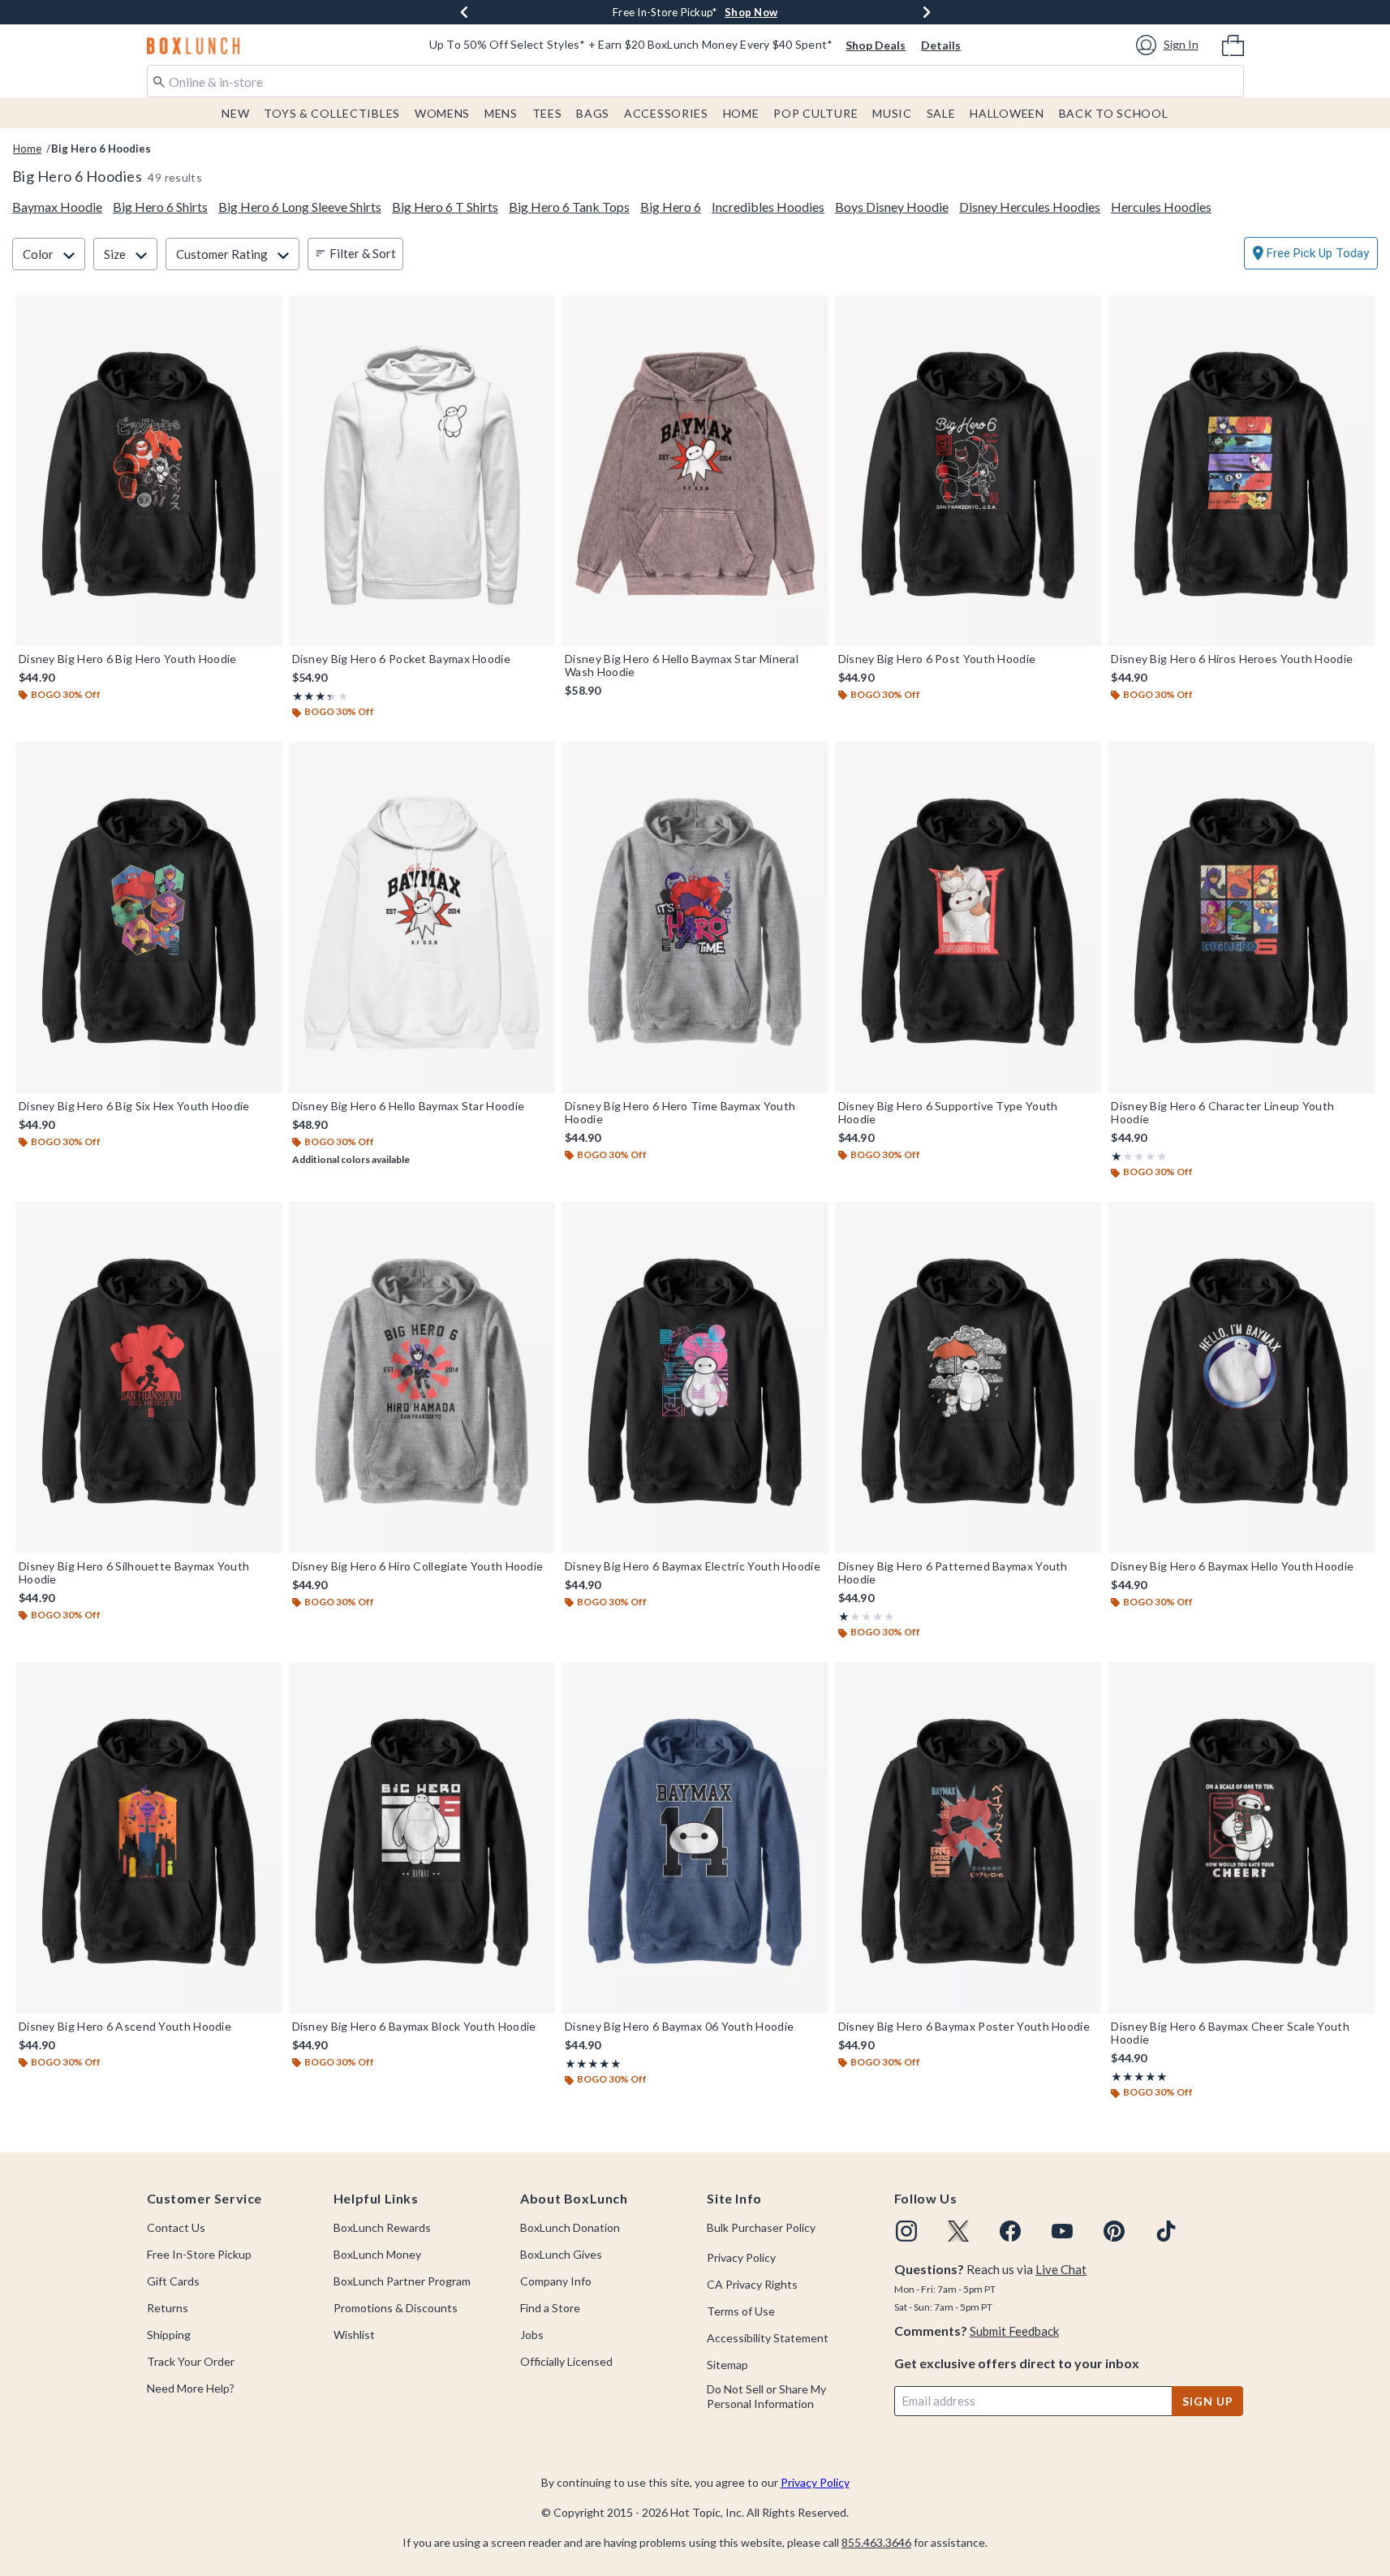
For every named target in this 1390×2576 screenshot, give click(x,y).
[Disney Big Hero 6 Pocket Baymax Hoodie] (422, 471)
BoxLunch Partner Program (402, 2281)
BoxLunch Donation (570, 2227)
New (235, 113)
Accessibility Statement (768, 2338)
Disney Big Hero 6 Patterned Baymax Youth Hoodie (953, 1573)
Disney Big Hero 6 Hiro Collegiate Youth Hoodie (418, 1566)
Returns (168, 2308)
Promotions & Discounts (396, 2308)
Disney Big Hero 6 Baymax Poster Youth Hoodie (964, 2027)
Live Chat (1061, 2269)
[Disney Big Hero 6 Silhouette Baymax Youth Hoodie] (149, 1377)
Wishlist (354, 2335)
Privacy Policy (741, 2257)
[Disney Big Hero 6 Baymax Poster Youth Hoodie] (968, 1837)
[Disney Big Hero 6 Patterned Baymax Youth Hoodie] (968, 1377)
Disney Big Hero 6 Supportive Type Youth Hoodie (948, 1113)
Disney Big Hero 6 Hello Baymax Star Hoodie (409, 1106)
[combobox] (695, 81)
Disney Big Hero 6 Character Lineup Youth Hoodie (1222, 1113)
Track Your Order (191, 2361)
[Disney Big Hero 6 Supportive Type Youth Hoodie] (968, 917)
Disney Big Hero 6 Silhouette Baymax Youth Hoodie (134, 1573)
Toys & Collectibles (332, 113)
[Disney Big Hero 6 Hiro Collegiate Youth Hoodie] (422, 1377)
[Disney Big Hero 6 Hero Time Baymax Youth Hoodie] (695, 917)
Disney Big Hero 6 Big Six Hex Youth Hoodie (134, 1106)
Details (941, 45)
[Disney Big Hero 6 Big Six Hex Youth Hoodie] (149, 917)
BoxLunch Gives (561, 2254)
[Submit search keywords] (159, 80)
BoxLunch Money (377, 2254)
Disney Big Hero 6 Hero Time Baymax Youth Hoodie (680, 1113)
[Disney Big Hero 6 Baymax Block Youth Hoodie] (422, 1837)
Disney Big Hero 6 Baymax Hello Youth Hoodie (1232, 1566)
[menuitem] (1233, 44)
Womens (442, 113)
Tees (547, 113)
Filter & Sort (363, 253)
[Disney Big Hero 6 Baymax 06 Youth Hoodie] (695, 1837)
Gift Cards (173, 2281)
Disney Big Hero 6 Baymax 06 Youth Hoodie (679, 2027)
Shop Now (751, 12)
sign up (1207, 2401)
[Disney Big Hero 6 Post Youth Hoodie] (968, 471)
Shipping (169, 2335)
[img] (906, 2231)
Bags (593, 113)
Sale (941, 113)
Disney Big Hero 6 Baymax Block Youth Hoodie (414, 2027)
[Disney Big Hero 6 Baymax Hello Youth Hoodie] (1241, 1377)
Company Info (556, 2281)
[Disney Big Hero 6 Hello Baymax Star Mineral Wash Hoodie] (695, 471)
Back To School (1114, 113)
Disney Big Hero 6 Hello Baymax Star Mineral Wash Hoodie (682, 666)
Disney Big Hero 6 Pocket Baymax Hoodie (401, 659)
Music (892, 113)
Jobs (532, 2335)
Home (741, 113)
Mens (501, 113)
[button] (1170, 45)
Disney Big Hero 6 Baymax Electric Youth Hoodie (693, 1566)
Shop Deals (876, 45)
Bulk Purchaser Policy (761, 2227)
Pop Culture (815, 113)
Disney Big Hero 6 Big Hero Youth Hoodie (128, 659)
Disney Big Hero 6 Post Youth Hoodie (937, 659)
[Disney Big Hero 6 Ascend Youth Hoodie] (149, 1837)
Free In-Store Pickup (199, 2254)
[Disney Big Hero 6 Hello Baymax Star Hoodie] (422, 917)
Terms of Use (741, 2311)
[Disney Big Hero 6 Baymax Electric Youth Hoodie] (695, 1377)
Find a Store (550, 2308)
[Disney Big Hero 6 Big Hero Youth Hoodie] (149, 471)
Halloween (1007, 113)
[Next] (927, 12)
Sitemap (727, 2365)
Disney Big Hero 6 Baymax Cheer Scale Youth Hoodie (1230, 2033)
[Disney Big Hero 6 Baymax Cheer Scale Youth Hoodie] (1241, 1837)
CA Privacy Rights (752, 2284)
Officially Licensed (566, 2361)
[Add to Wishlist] (266, 312)
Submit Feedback (1014, 2331)
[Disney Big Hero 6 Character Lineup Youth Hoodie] (1241, 917)
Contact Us (176, 2227)
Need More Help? (191, 2388)
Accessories (666, 113)
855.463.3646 (876, 2542)
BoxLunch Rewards (382, 2227)
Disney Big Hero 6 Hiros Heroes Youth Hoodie (1232, 659)
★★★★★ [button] (312, 696)
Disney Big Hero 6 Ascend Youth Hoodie (125, 2027)
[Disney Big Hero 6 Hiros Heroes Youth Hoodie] (1241, 471)
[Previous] (464, 12)
